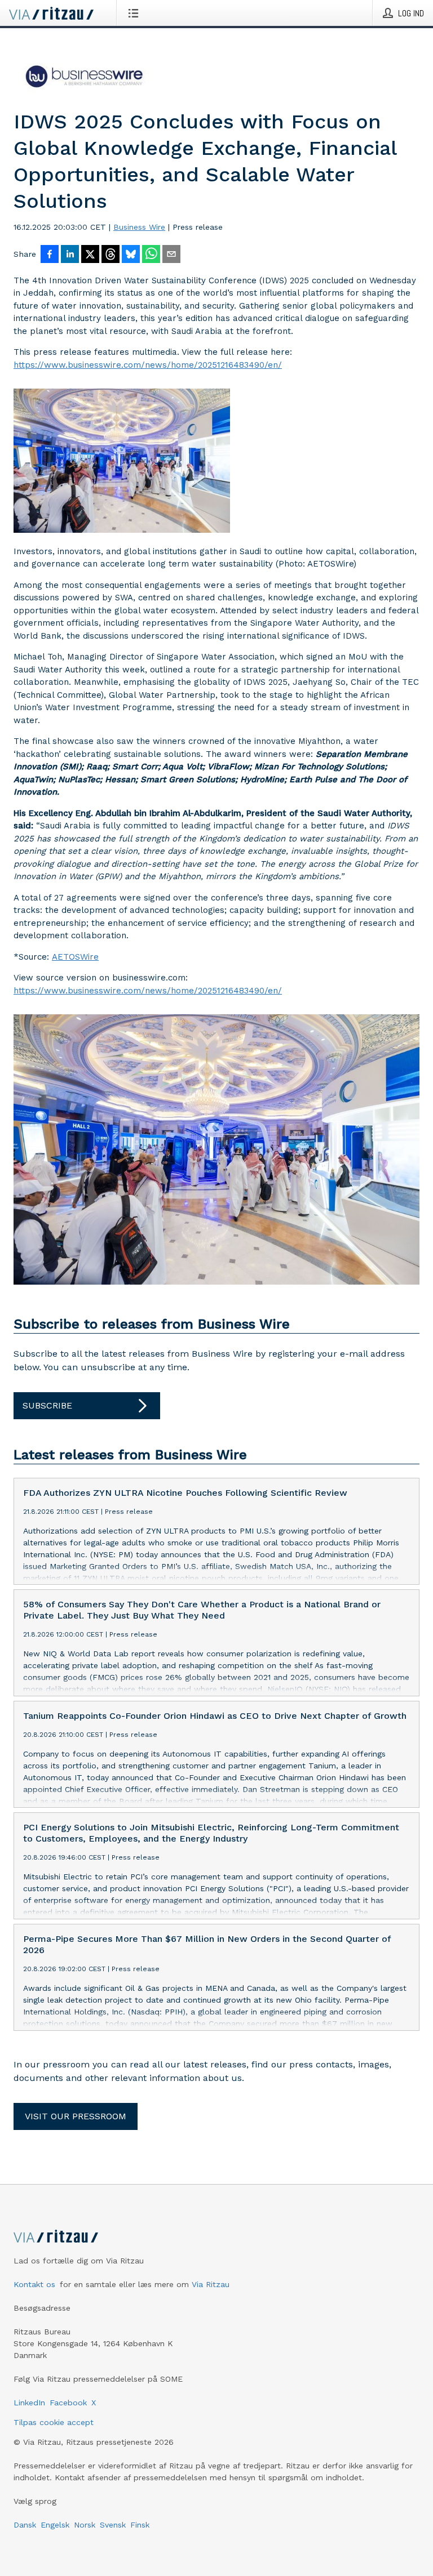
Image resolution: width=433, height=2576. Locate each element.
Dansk (25, 2525)
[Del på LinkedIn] (70, 255)
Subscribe (47, 1405)
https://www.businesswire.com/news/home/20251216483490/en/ (148, 365)
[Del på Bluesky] (131, 255)
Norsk (85, 2525)
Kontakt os (34, 2284)
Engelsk (55, 2525)
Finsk (140, 2525)
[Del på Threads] (111, 255)
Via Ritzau (211, 2284)
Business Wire (139, 227)
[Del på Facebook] (50, 255)
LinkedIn (29, 2403)
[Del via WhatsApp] (151, 255)
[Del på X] (90, 255)
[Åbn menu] (136, 13)
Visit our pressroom (76, 2116)
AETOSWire (75, 957)
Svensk (113, 2525)
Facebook (68, 2403)
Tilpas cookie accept (54, 2422)
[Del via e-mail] (171, 255)
